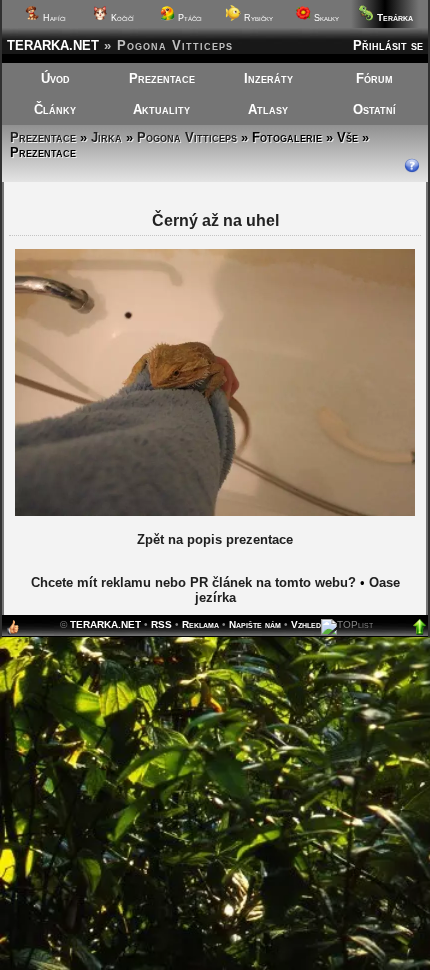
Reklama (200, 624)
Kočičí (121, 18)
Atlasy (268, 109)
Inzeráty (268, 78)
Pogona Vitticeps (187, 137)
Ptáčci (188, 18)
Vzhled (306, 624)
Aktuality (161, 109)
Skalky (325, 18)
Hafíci (53, 18)
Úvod (55, 78)
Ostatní (374, 109)
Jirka (106, 137)
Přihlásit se (388, 45)
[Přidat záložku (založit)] (13, 631)
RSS (161, 624)
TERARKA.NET (53, 45)
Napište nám (255, 624)
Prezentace (162, 78)
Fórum (374, 78)
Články (55, 109)
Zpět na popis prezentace (215, 539)
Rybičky (257, 18)
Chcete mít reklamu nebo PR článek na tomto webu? (193, 582)
